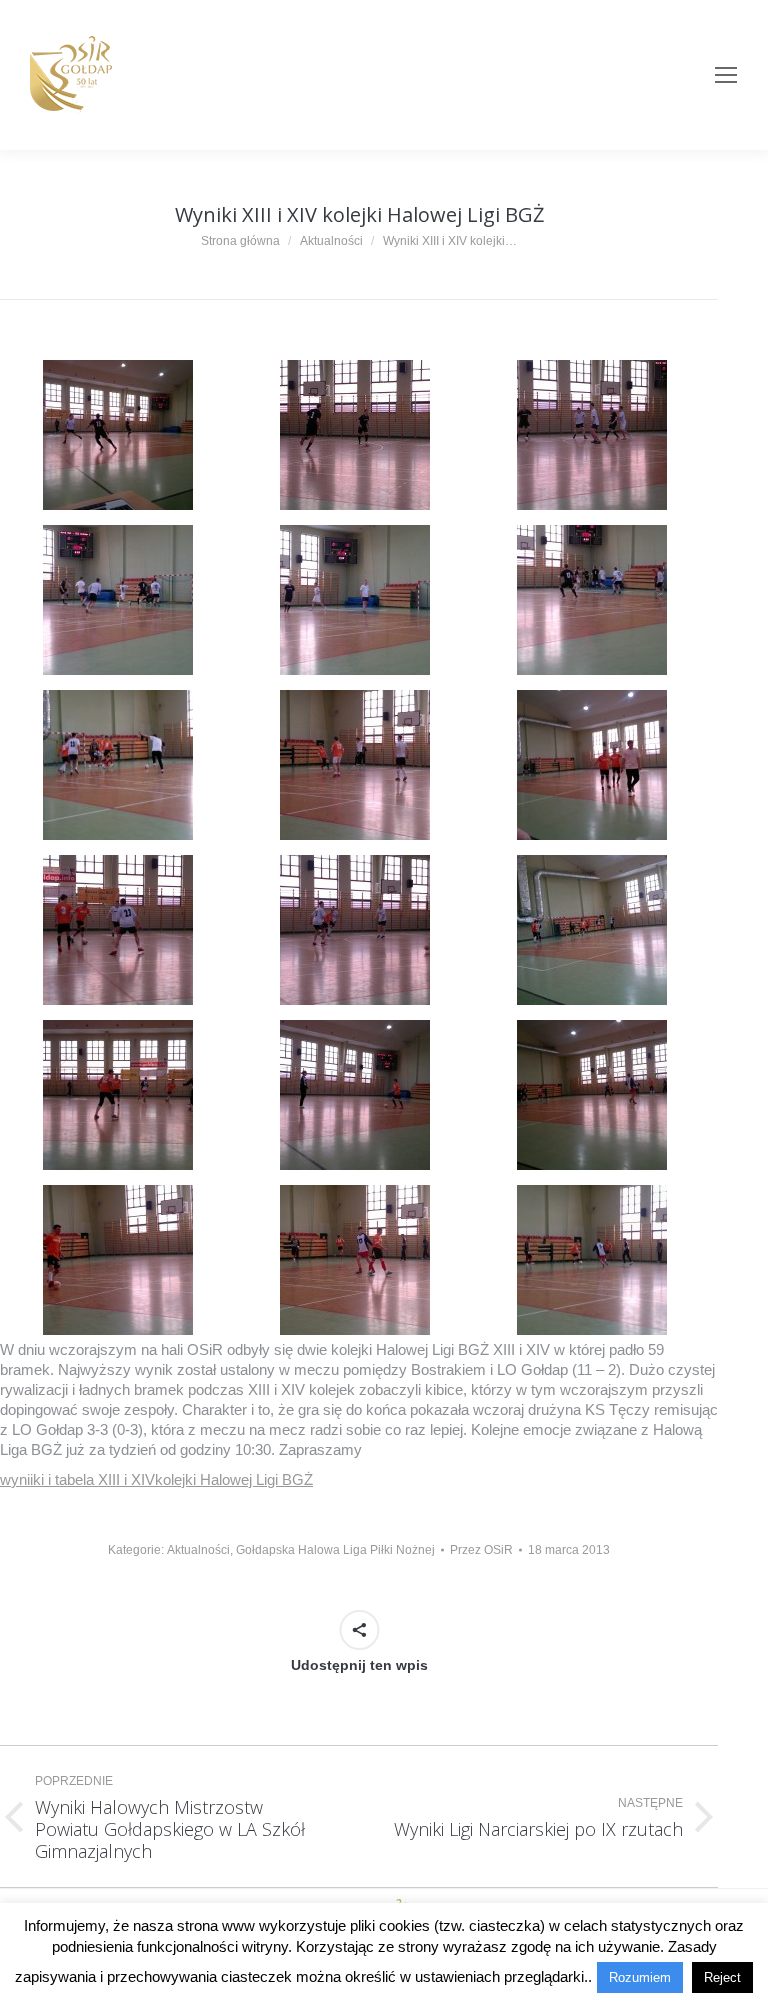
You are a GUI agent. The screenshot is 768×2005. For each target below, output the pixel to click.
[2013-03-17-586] (118, 1260)
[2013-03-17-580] (118, 930)
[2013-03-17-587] (355, 1260)
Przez (481, 1550)
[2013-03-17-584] (355, 1095)
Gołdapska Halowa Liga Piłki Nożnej (335, 1550)
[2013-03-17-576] (592, 600)
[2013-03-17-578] (355, 765)
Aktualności (198, 1550)
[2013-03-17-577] (118, 765)
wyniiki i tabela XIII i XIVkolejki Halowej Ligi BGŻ (156, 1479)
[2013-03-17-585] (592, 1095)
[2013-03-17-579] (592, 765)
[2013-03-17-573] (592, 435)
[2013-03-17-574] (118, 600)
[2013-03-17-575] (355, 600)
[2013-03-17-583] (118, 1095)
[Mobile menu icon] (726, 75)
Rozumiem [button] (640, 1977)
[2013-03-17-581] (355, 930)
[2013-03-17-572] (355, 435)
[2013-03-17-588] (592, 1260)
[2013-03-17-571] (118, 435)
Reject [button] (722, 1977)
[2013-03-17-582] (592, 930)
